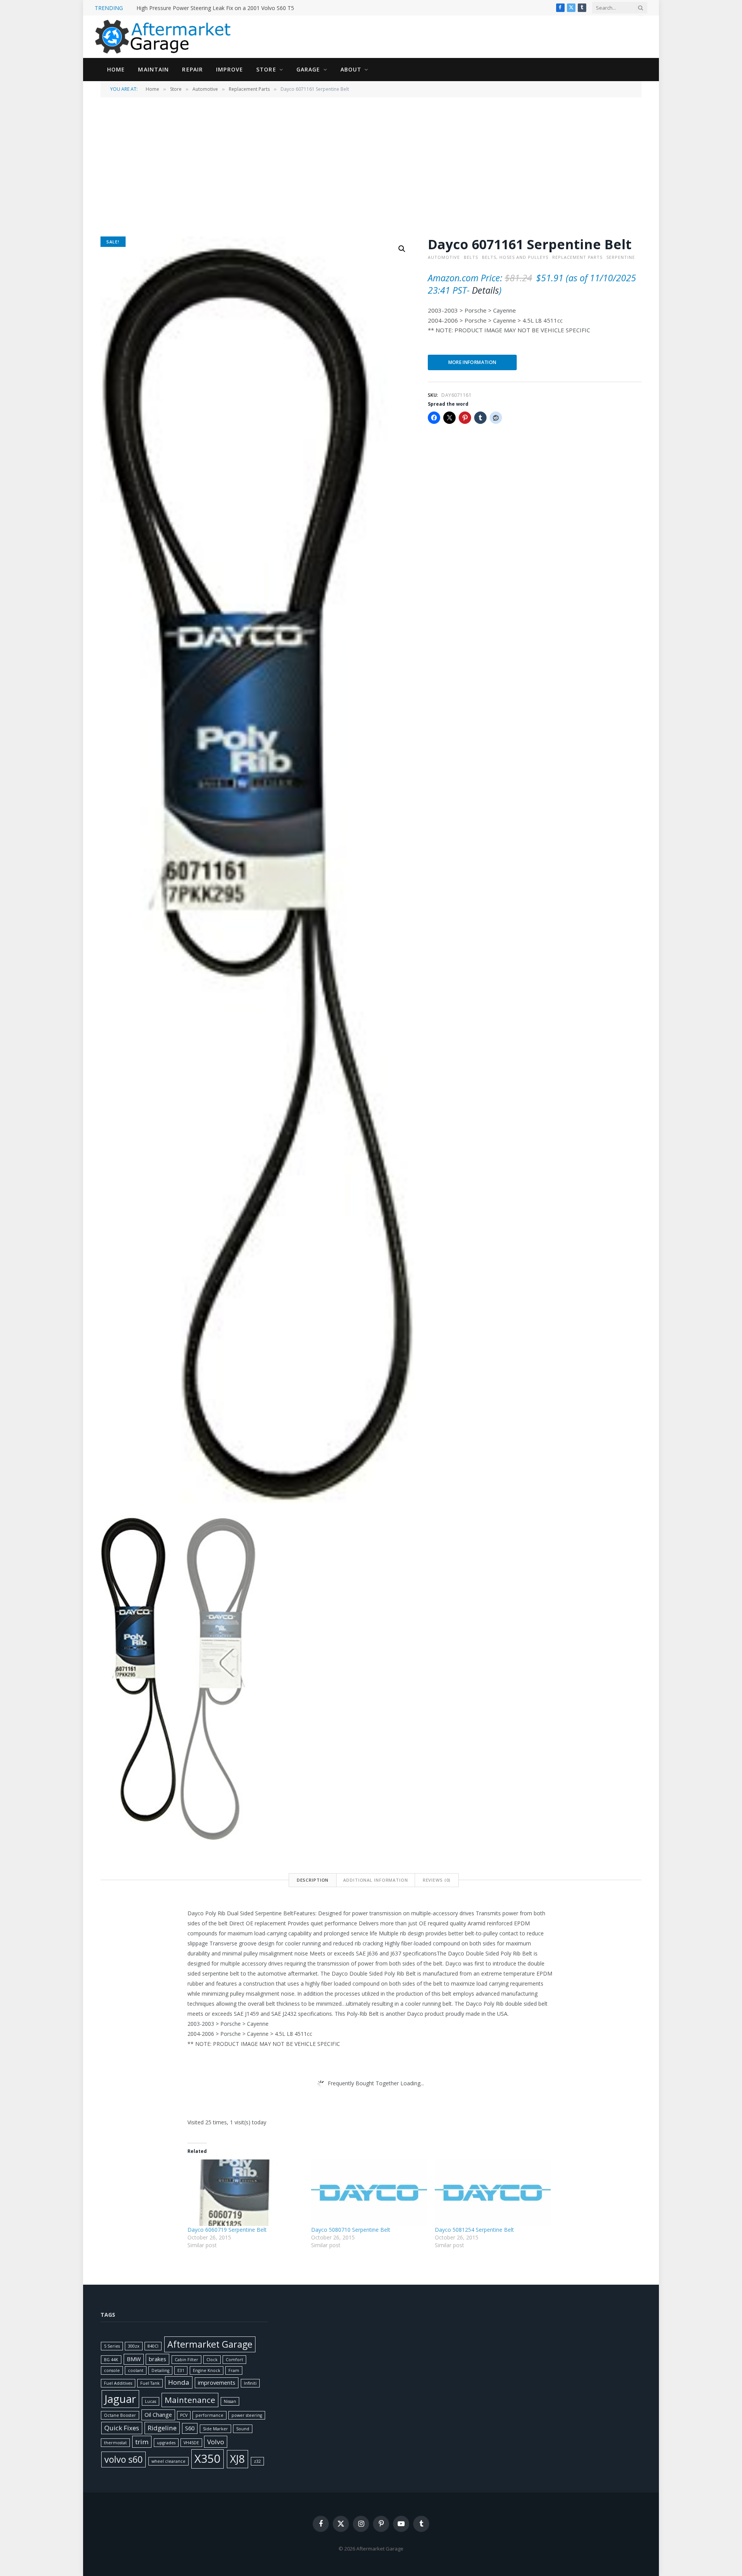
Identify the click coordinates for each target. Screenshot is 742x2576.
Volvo (216, 2442)
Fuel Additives (118, 2383)
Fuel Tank (150, 2383)
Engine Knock (207, 2370)
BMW (134, 2359)
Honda (179, 2382)
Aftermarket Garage (210, 2344)
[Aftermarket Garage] (164, 37)
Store (266, 69)
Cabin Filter (186, 2360)
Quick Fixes (122, 2428)
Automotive (205, 89)
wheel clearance (168, 2461)
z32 (257, 2461)
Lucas (151, 2401)
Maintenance (190, 2400)
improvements (217, 2383)
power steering (247, 2415)
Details (485, 290)
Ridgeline (162, 2428)
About (351, 69)
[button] (402, 249)
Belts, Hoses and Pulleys (515, 257)
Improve (230, 69)
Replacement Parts (249, 89)
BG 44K (111, 2360)
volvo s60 (123, 2459)
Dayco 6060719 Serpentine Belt (227, 2230)
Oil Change (158, 2415)
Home (116, 69)
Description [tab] (313, 1880)
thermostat (115, 2443)
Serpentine (621, 257)
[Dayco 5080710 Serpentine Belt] (369, 2193)
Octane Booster (120, 2415)
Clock (212, 2360)
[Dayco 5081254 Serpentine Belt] (493, 2193)
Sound (243, 2429)
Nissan (230, 2401)
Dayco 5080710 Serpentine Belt (351, 2230)
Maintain (153, 69)
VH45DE (191, 2443)
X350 (208, 2459)
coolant (136, 2370)
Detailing (160, 2370)
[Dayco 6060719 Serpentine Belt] (245, 2193)
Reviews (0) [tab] (437, 1880)
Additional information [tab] (375, 1880)
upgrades (166, 2443)
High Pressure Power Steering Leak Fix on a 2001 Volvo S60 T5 (215, 8)
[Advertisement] (371, 166)
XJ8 (237, 2459)
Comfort (234, 2360)
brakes (157, 2359)
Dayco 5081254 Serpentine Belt (474, 2230)
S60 (190, 2428)
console (112, 2370)
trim (142, 2442)
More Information (472, 362)
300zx (134, 2346)
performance (209, 2415)
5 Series (112, 2346)
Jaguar (120, 2399)
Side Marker (215, 2429)
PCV (184, 2415)
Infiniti (250, 2383)
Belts (471, 257)
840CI (153, 2346)
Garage (308, 69)
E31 (181, 2370)
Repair (192, 69)
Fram (234, 2370)
